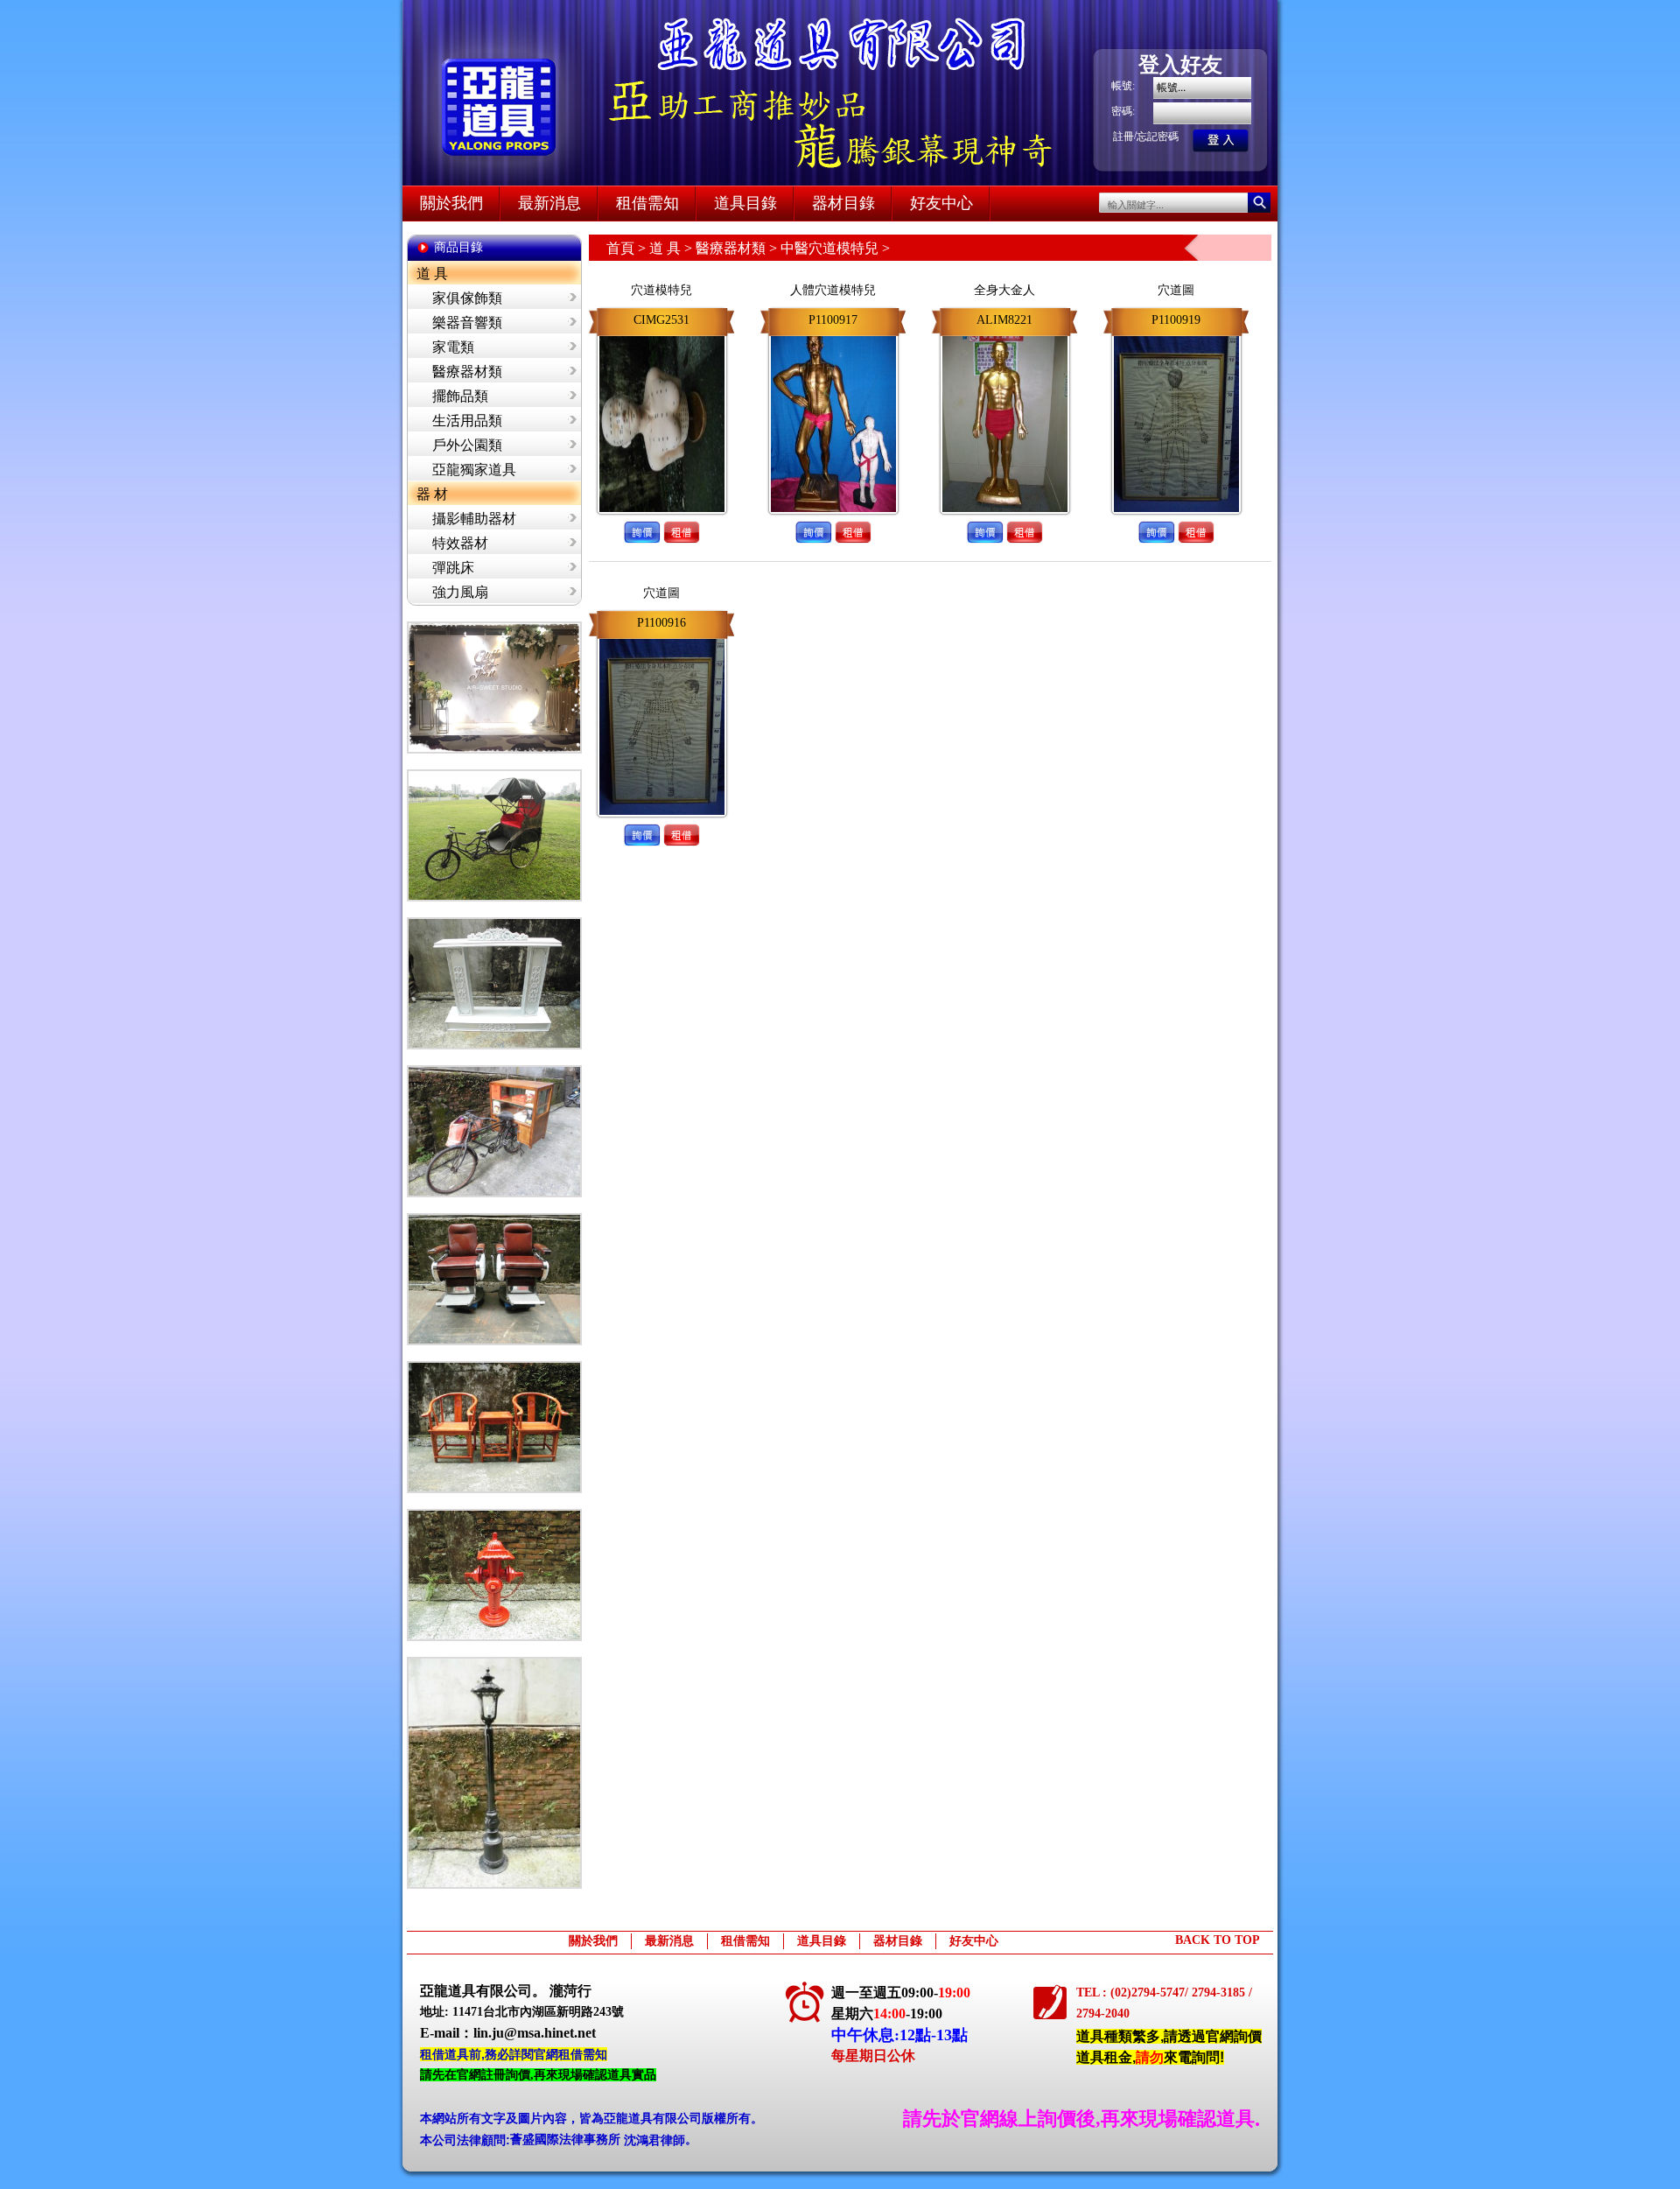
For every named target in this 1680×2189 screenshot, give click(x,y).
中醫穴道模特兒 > (835, 248)
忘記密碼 (1158, 137)
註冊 (1123, 137)
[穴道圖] (1176, 333)
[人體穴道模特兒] (833, 333)
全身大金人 (1004, 290)
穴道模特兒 (661, 290)
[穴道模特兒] (662, 333)
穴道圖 (1176, 290)
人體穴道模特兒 (833, 290)
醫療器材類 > (738, 248)
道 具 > (672, 248)
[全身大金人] (1005, 333)
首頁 (620, 248)
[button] (642, 517)
